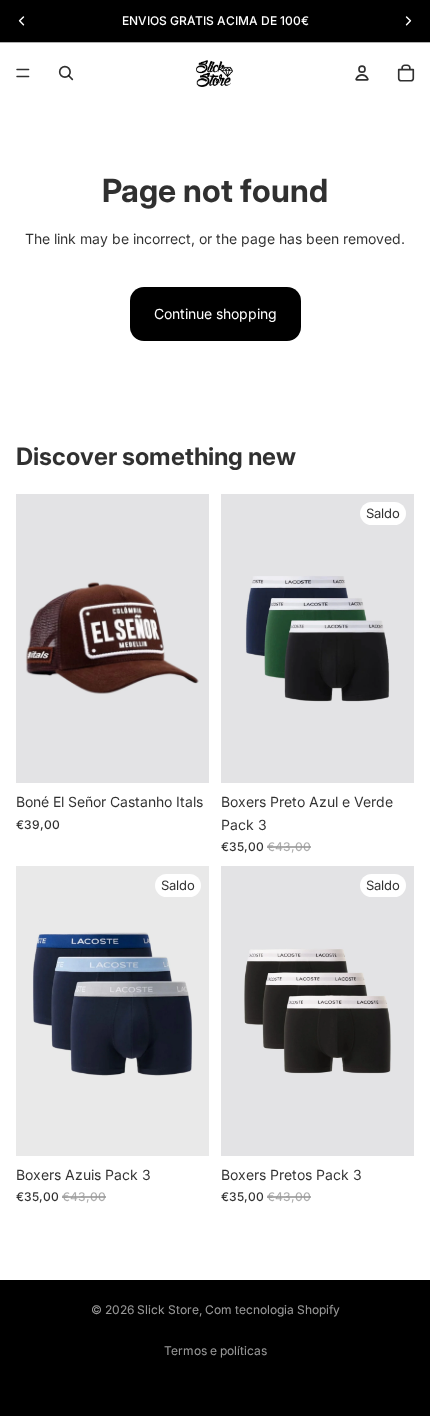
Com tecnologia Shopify (272, 1309)
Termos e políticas (215, 1350)
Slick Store (168, 1309)
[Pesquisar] (66, 73)
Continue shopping (215, 313)
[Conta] (362, 73)
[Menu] (23, 73)
